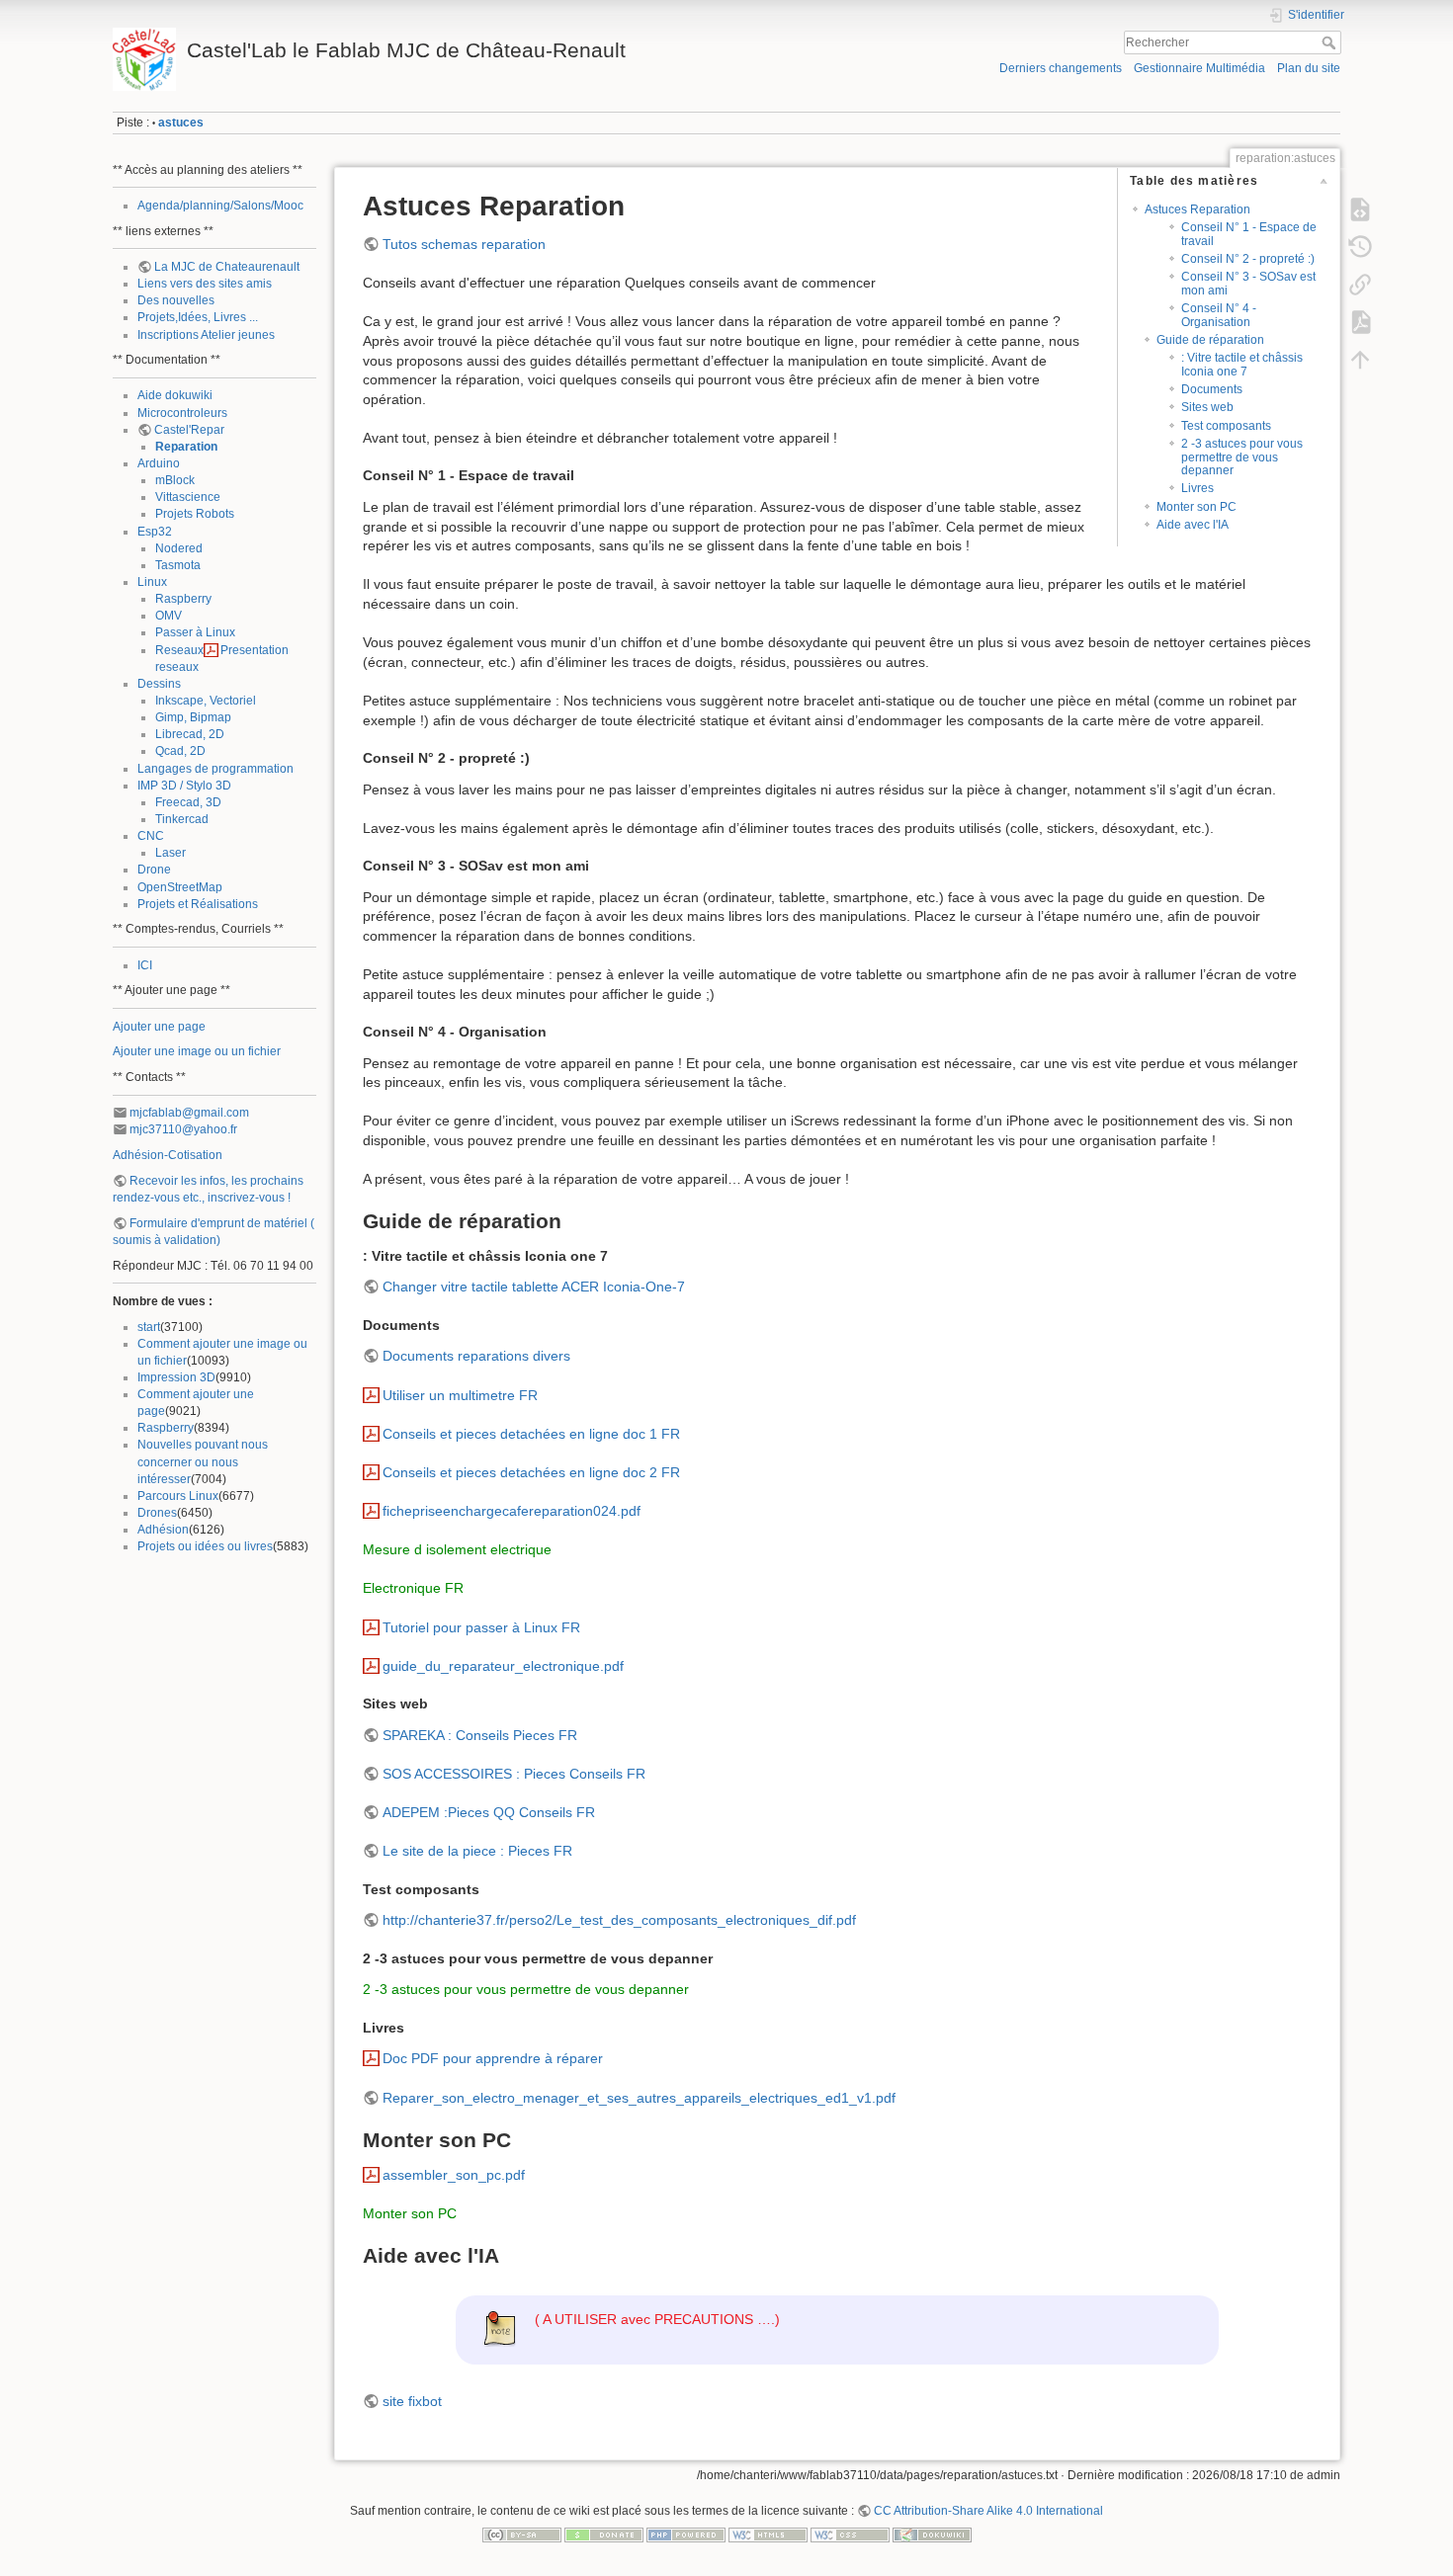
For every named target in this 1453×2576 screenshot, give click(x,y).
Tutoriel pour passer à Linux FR (481, 1627)
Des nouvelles (176, 300)
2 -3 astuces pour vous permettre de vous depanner (1242, 457)
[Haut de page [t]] (1360, 360)
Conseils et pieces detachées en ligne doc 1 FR (531, 1434)
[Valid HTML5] (768, 2534)
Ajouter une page (159, 1027)
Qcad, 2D (180, 751)
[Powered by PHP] (686, 2534)
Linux (152, 582)
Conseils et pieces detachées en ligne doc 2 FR (531, 1472)
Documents (1212, 389)
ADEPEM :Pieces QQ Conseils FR (489, 1812)
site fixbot (412, 2401)
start (149, 1327)
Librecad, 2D (190, 734)
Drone (154, 870)
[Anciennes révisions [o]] (1360, 247)
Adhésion (163, 1530)
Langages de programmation (215, 769)
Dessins (159, 684)
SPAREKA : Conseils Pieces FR (480, 1735)
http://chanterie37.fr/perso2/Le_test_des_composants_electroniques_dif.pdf (619, 1920)
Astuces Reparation (1197, 209)
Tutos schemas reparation (464, 244)
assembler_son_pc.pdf (454, 2175)
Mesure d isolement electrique (457, 1549)
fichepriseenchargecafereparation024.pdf (512, 1511)
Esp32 (155, 532)
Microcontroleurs (182, 413)
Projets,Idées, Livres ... (198, 317)
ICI (145, 965)
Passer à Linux (195, 632)
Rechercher (1331, 42)
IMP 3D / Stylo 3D (184, 786)
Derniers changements (1061, 68)
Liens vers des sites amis (205, 284)
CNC (151, 836)
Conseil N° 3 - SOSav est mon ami (1248, 283)
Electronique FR (413, 1588)
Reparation (186, 447)
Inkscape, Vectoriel (206, 701)
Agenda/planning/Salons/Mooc (220, 206)
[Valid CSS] (850, 2534)
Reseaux (179, 650)
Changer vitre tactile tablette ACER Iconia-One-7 (534, 1287)
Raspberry (183, 599)
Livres (1197, 488)
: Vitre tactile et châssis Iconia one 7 (1242, 364)
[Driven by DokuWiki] (932, 2534)
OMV (169, 616)
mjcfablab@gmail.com (189, 1113)
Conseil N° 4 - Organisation (1219, 315)
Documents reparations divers (476, 1356)
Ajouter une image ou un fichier (197, 1051)
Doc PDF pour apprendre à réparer (493, 2058)
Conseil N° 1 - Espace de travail (1249, 234)
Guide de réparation (1210, 340)
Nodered (179, 548)
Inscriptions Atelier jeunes (206, 335)
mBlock (175, 480)
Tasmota (178, 565)
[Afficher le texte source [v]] (1360, 209)
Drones (157, 1513)
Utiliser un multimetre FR (460, 1395)
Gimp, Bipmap (193, 717)
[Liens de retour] (1360, 285)
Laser (171, 853)
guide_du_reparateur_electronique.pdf (503, 1666)
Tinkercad (182, 819)
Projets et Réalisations (198, 904)
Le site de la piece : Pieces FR (477, 1851)
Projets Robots (195, 514)
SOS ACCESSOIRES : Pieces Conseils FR (514, 1774)
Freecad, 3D (188, 802)
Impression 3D (176, 1377)
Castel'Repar (189, 430)
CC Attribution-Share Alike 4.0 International (988, 2511)
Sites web (1207, 407)
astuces (181, 123)
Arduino (159, 463)
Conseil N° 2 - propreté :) (1248, 259)
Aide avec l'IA (1193, 525)
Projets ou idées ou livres (205, 1546)
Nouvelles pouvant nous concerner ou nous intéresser (203, 1461)
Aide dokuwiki (175, 395)
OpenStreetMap (180, 887)
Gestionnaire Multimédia (1199, 68)
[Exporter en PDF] (1360, 322)
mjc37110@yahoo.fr (183, 1129)
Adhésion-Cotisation (168, 1155)
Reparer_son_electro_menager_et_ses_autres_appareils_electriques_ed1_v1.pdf (639, 2098)
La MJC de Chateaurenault (227, 267)
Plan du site (1309, 68)
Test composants (1226, 426)
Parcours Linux (178, 1496)
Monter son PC (1197, 507)
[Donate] (604, 2534)
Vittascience (188, 497)
